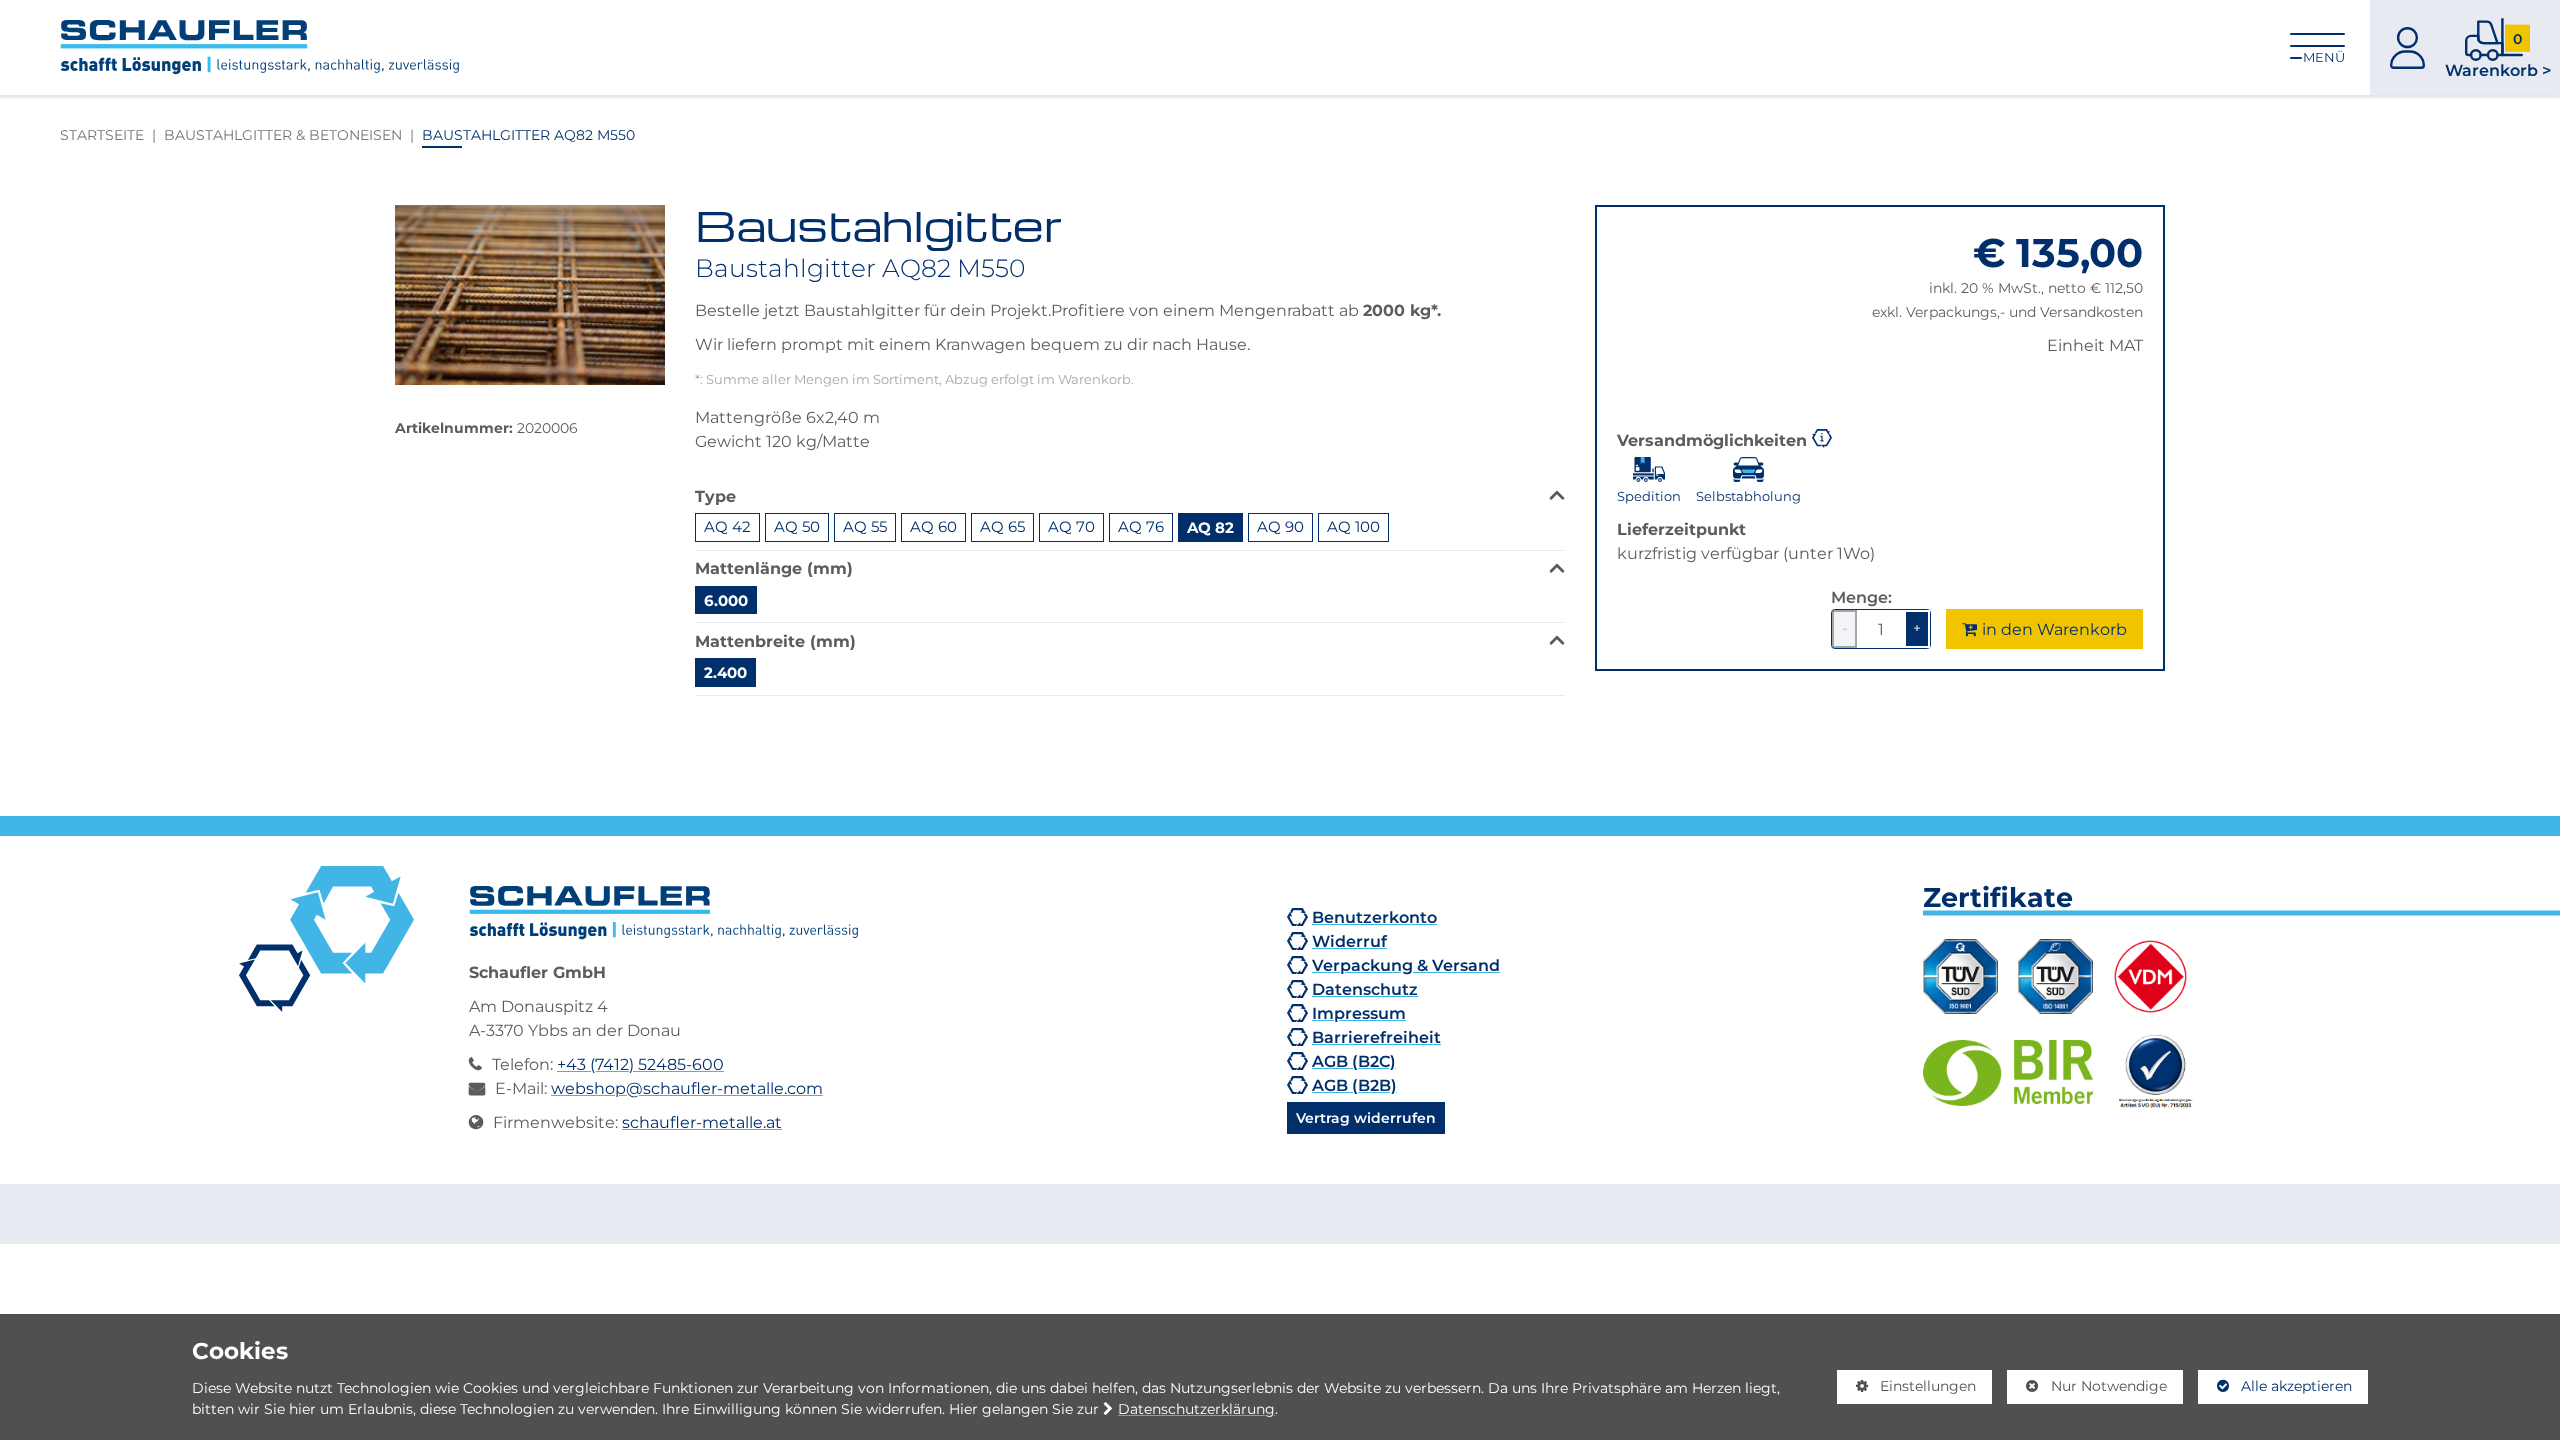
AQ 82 (1210, 527)
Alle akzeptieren (2275, 1386)
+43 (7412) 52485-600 (640, 1064)
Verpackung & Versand (1406, 965)
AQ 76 (1141, 526)
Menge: (1861, 597)
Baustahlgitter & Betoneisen (283, 134)
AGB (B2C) (1354, 1061)
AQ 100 (1353, 526)
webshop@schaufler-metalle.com (687, 1088)
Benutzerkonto (1374, 917)
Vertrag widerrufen (1366, 1117)
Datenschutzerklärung (1196, 1409)
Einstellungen (1907, 1390)
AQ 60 (933, 526)
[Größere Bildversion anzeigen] (530, 295)
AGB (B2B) (1354, 1085)
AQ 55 (865, 526)
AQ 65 (1002, 526)
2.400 (725, 672)
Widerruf (1349, 941)
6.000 (726, 600)
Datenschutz (1365, 989)
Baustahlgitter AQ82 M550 (528, 134)
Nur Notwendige (2087, 1390)
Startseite (102, 134)
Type (715, 495)
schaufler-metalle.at (702, 1122)
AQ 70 (1071, 526)
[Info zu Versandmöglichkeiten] (1822, 436)
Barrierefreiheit (1376, 1037)
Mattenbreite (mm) (775, 640)
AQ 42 (727, 526)
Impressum (1359, 1013)
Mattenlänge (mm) (774, 567)
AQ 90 (1280, 526)
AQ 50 (797, 526)
